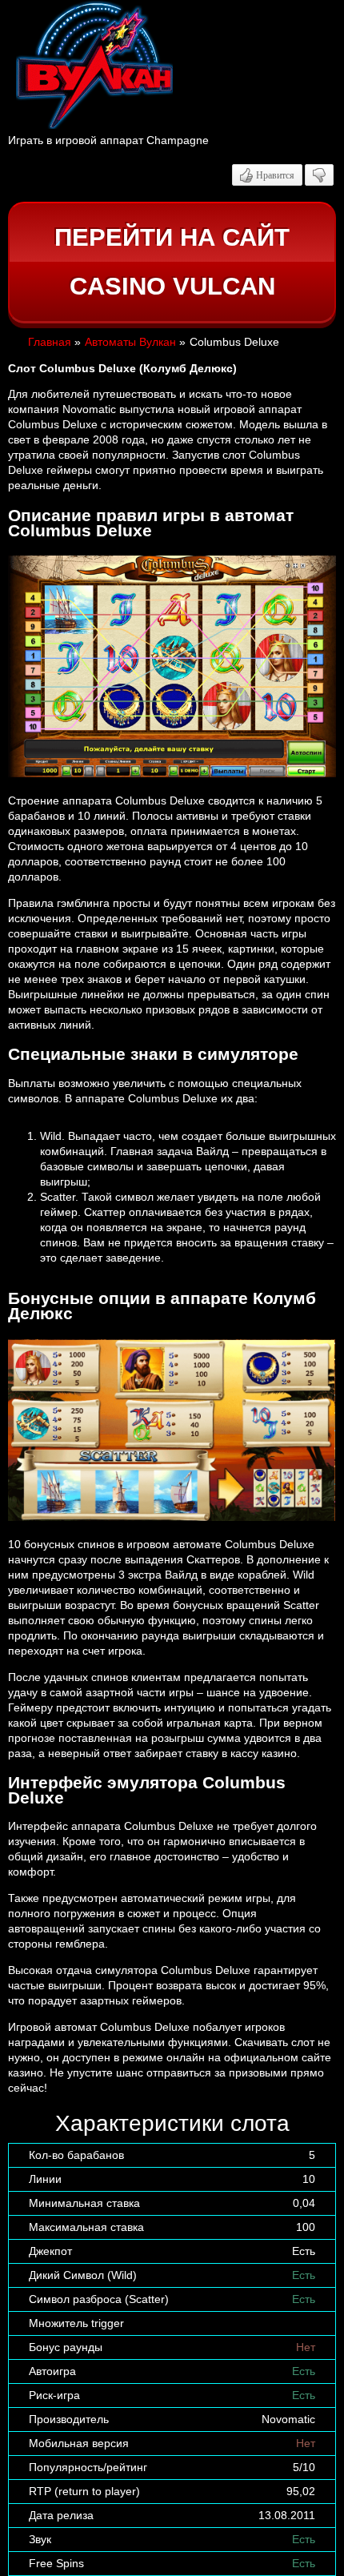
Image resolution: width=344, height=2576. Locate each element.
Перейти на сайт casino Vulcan (172, 262)
